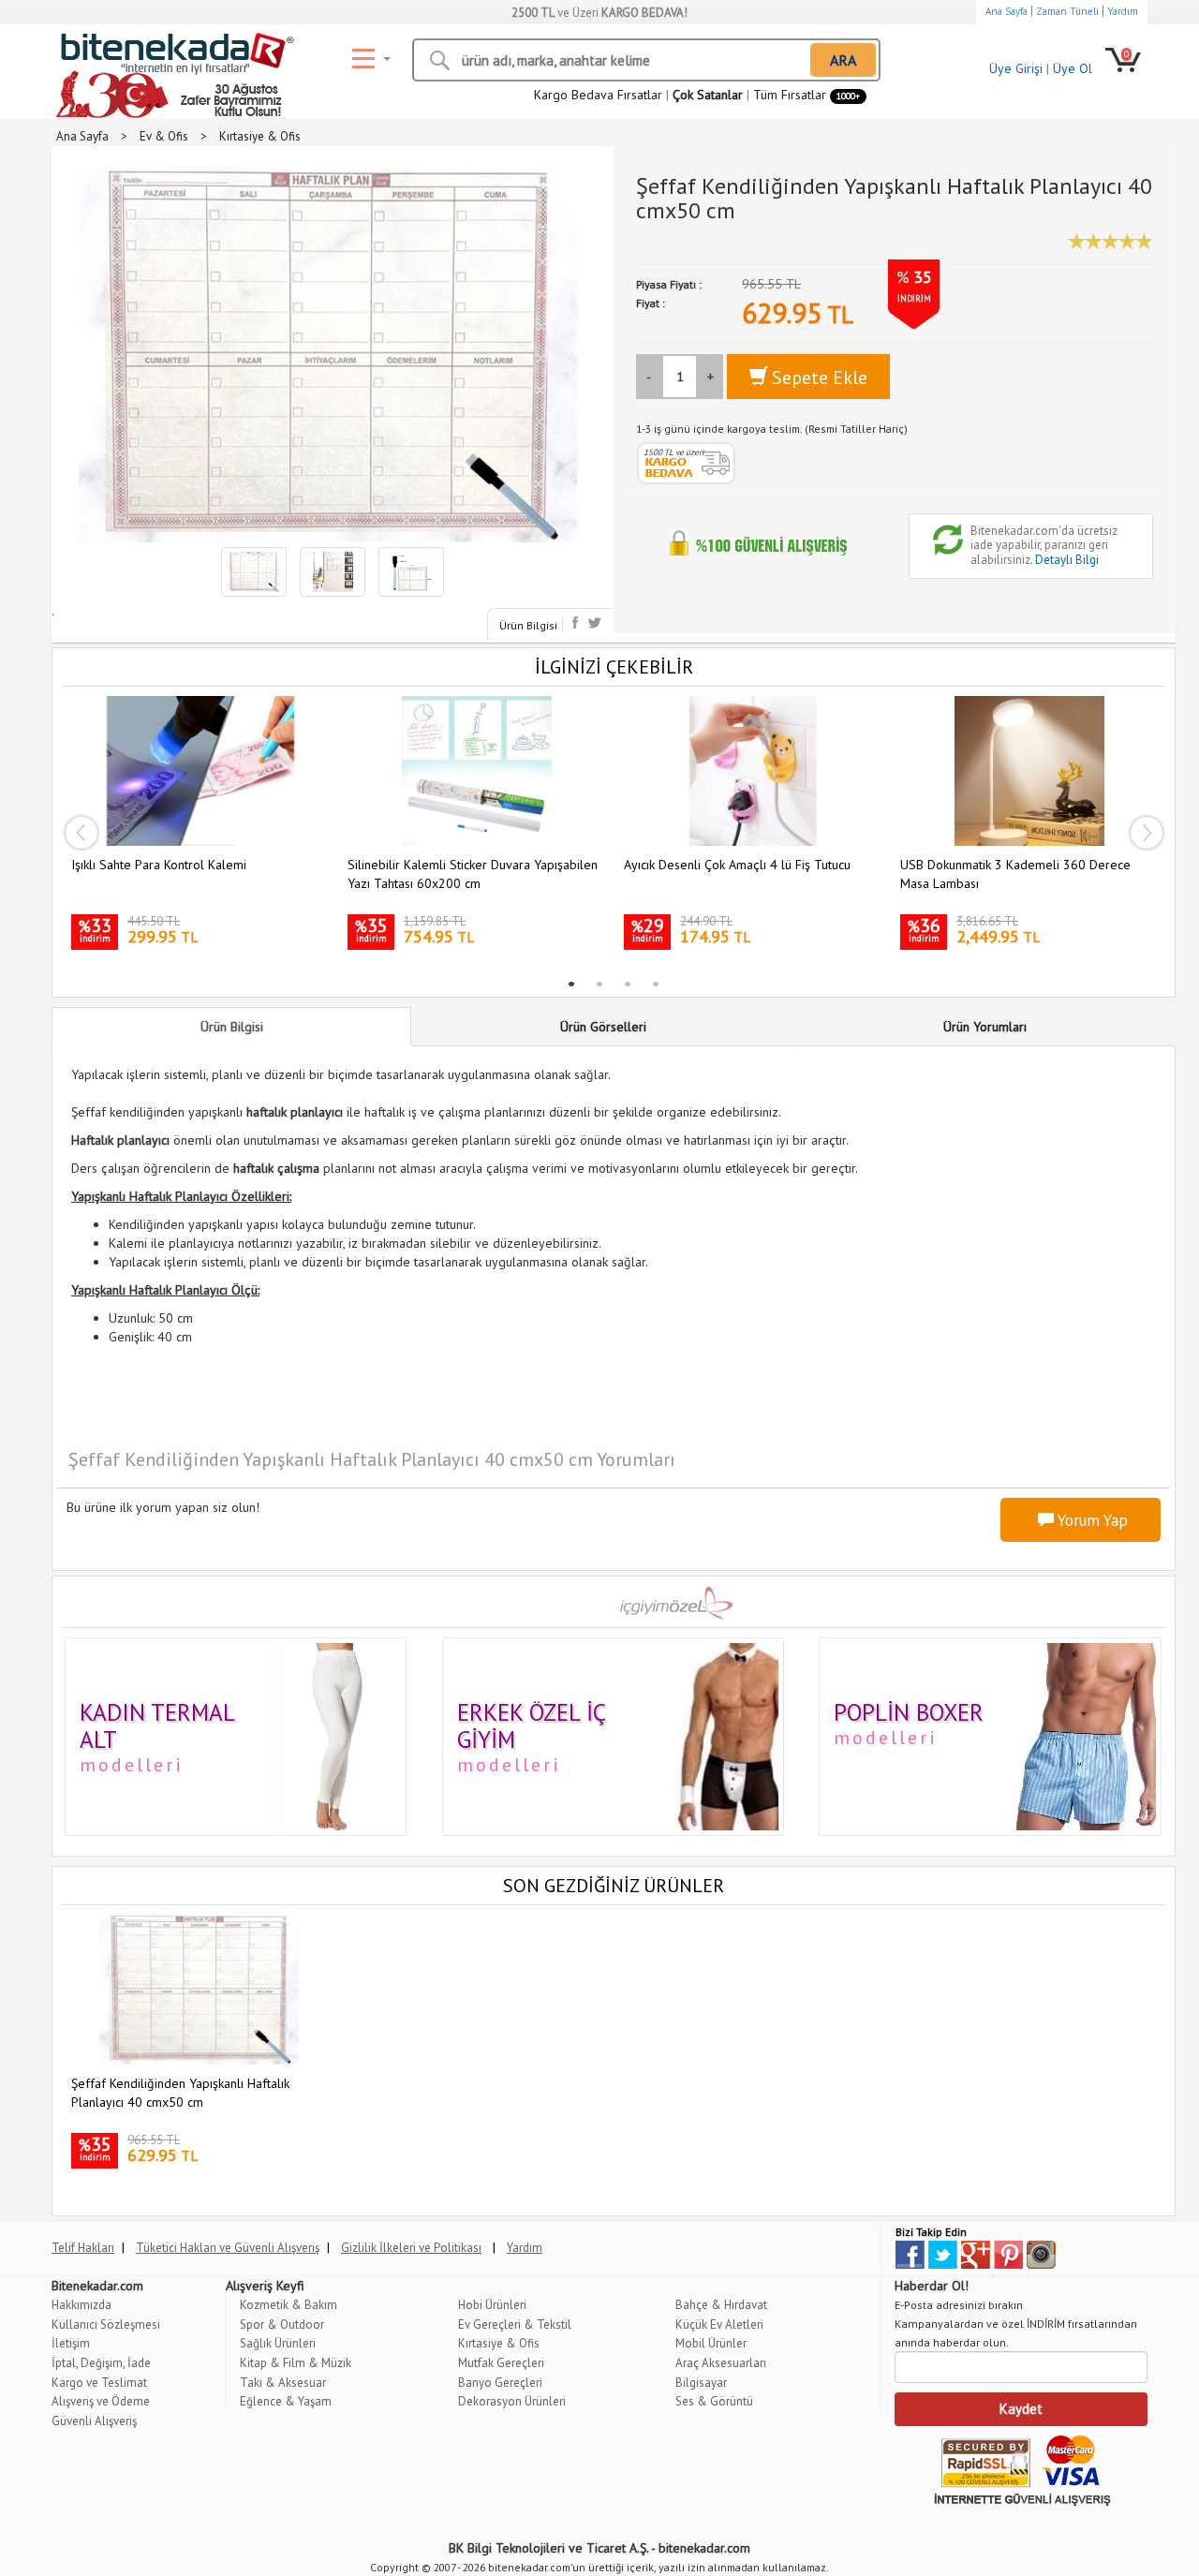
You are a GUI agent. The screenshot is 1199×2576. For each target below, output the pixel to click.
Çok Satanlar (708, 95)
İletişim (71, 2343)
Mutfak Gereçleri (501, 2363)
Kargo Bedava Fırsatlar (598, 95)
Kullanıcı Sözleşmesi (106, 2324)
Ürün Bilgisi (528, 625)
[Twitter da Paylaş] (594, 622)
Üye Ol (1073, 68)
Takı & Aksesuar (283, 2383)
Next (1147, 833)
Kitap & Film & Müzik (296, 2363)
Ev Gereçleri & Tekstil (515, 2324)
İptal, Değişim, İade (101, 2363)
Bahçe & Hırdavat (721, 2305)
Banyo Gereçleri (500, 2383)
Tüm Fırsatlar (807, 95)
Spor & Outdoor (282, 2324)
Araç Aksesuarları (721, 2363)
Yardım (1123, 11)
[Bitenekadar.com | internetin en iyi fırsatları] (173, 56)
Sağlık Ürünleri (278, 2343)
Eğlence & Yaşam (286, 2401)
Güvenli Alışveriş (94, 2421)
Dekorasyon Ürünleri (512, 2401)
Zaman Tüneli (1067, 11)
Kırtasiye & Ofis (499, 2343)
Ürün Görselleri (603, 1027)
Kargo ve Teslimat (99, 2383)
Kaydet (1021, 2409)
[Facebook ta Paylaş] (577, 622)
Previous (81, 833)
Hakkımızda (81, 2305)
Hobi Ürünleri (492, 2305)
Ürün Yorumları (985, 1027)
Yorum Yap (1091, 1520)
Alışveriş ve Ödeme (101, 2401)
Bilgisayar (701, 2383)
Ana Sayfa (1007, 11)
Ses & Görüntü (714, 2401)
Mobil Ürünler (711, 2343)
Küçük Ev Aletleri (719, 2324)
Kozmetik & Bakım (289, 2305)
